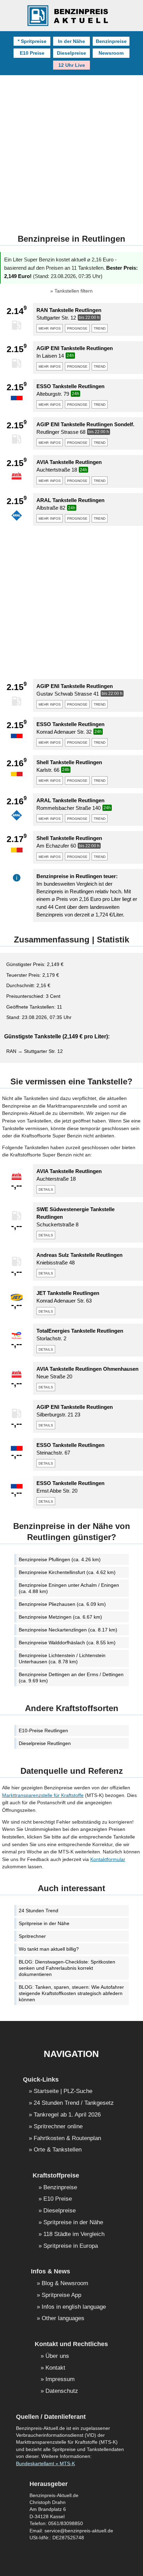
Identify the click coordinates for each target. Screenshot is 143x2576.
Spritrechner (32, 1936)
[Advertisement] (71, 150)
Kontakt (55, 2368)
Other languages (63, 2319)
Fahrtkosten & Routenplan (67, 2139)
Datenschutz (62, 2391)
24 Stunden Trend (39, 1911)
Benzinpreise (111, 41)
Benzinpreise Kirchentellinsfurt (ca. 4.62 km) (67, 1572)
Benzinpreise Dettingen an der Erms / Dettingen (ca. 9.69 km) (71, 1678)
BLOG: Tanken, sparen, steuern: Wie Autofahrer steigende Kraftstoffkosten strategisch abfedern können (71, 1993)
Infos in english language (74, 2307)
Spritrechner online (58, 2127)
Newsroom (111, 53)
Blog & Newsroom (65, 2284)
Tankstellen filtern (74, 291)
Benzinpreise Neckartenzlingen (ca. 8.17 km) (68, 1630)
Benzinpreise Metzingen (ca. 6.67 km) (60, 1617)
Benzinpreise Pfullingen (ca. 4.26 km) (60, 1559)
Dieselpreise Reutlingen (45, 1743)
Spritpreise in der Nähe (44, 1923)
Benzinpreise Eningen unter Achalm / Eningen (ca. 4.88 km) (69, 1588)
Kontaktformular (108, 1859)
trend (100, 328)
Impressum (60, 2380)
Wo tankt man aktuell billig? (49, 1949)
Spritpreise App (61, 2295)
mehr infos (50, 328)
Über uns (57, 2356)
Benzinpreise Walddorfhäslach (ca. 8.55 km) (67, 1643)
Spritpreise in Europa (71, 2246)
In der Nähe (71, 41)
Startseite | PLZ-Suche (63, 2091)
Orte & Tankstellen (58, 2150)
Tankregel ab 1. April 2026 (67, 2115)
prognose (77, 328)
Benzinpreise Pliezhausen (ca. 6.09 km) (62, 1604)
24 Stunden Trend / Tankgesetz (74, 2103)
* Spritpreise (32, 41)
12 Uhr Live (72, 65)
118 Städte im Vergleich (74, 2234)
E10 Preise (32, 53)
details (46, 1189)
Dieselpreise (71, 53)
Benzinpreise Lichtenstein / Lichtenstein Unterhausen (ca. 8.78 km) (62, 1658)
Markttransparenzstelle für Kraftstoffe (43, 1795)
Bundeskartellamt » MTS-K (45, 2464)
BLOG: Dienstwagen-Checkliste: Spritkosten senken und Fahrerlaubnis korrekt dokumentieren (67, 1968)
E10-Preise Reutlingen (43, 1730)
